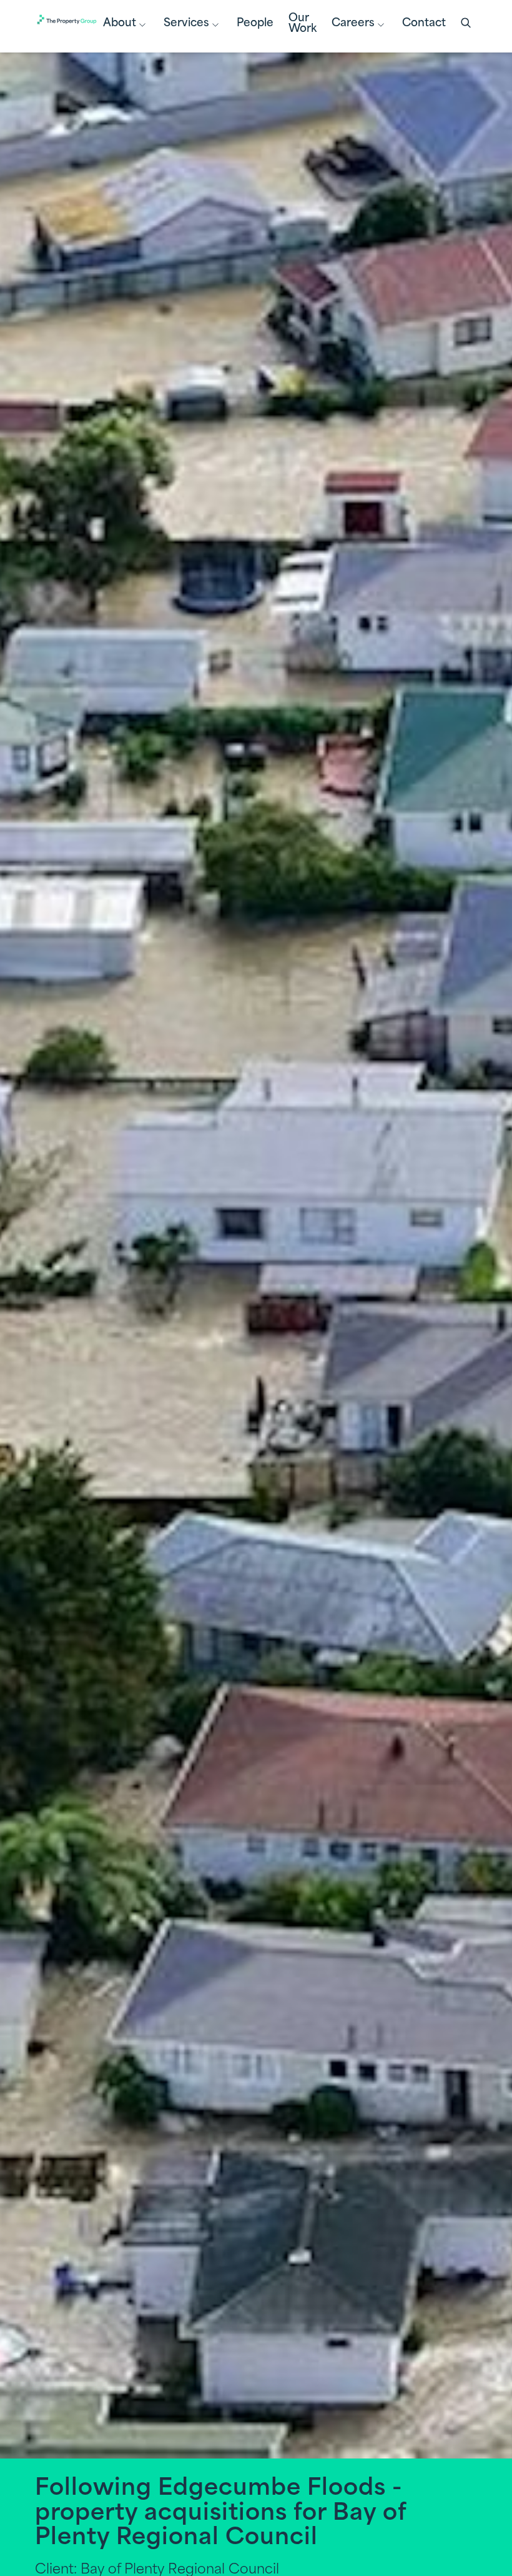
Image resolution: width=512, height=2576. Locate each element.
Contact (424, 23)
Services (186, 23)
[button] (467, 24)
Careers (353, 23)
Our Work (303, 24)
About (120, 23)
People (255, 23)
